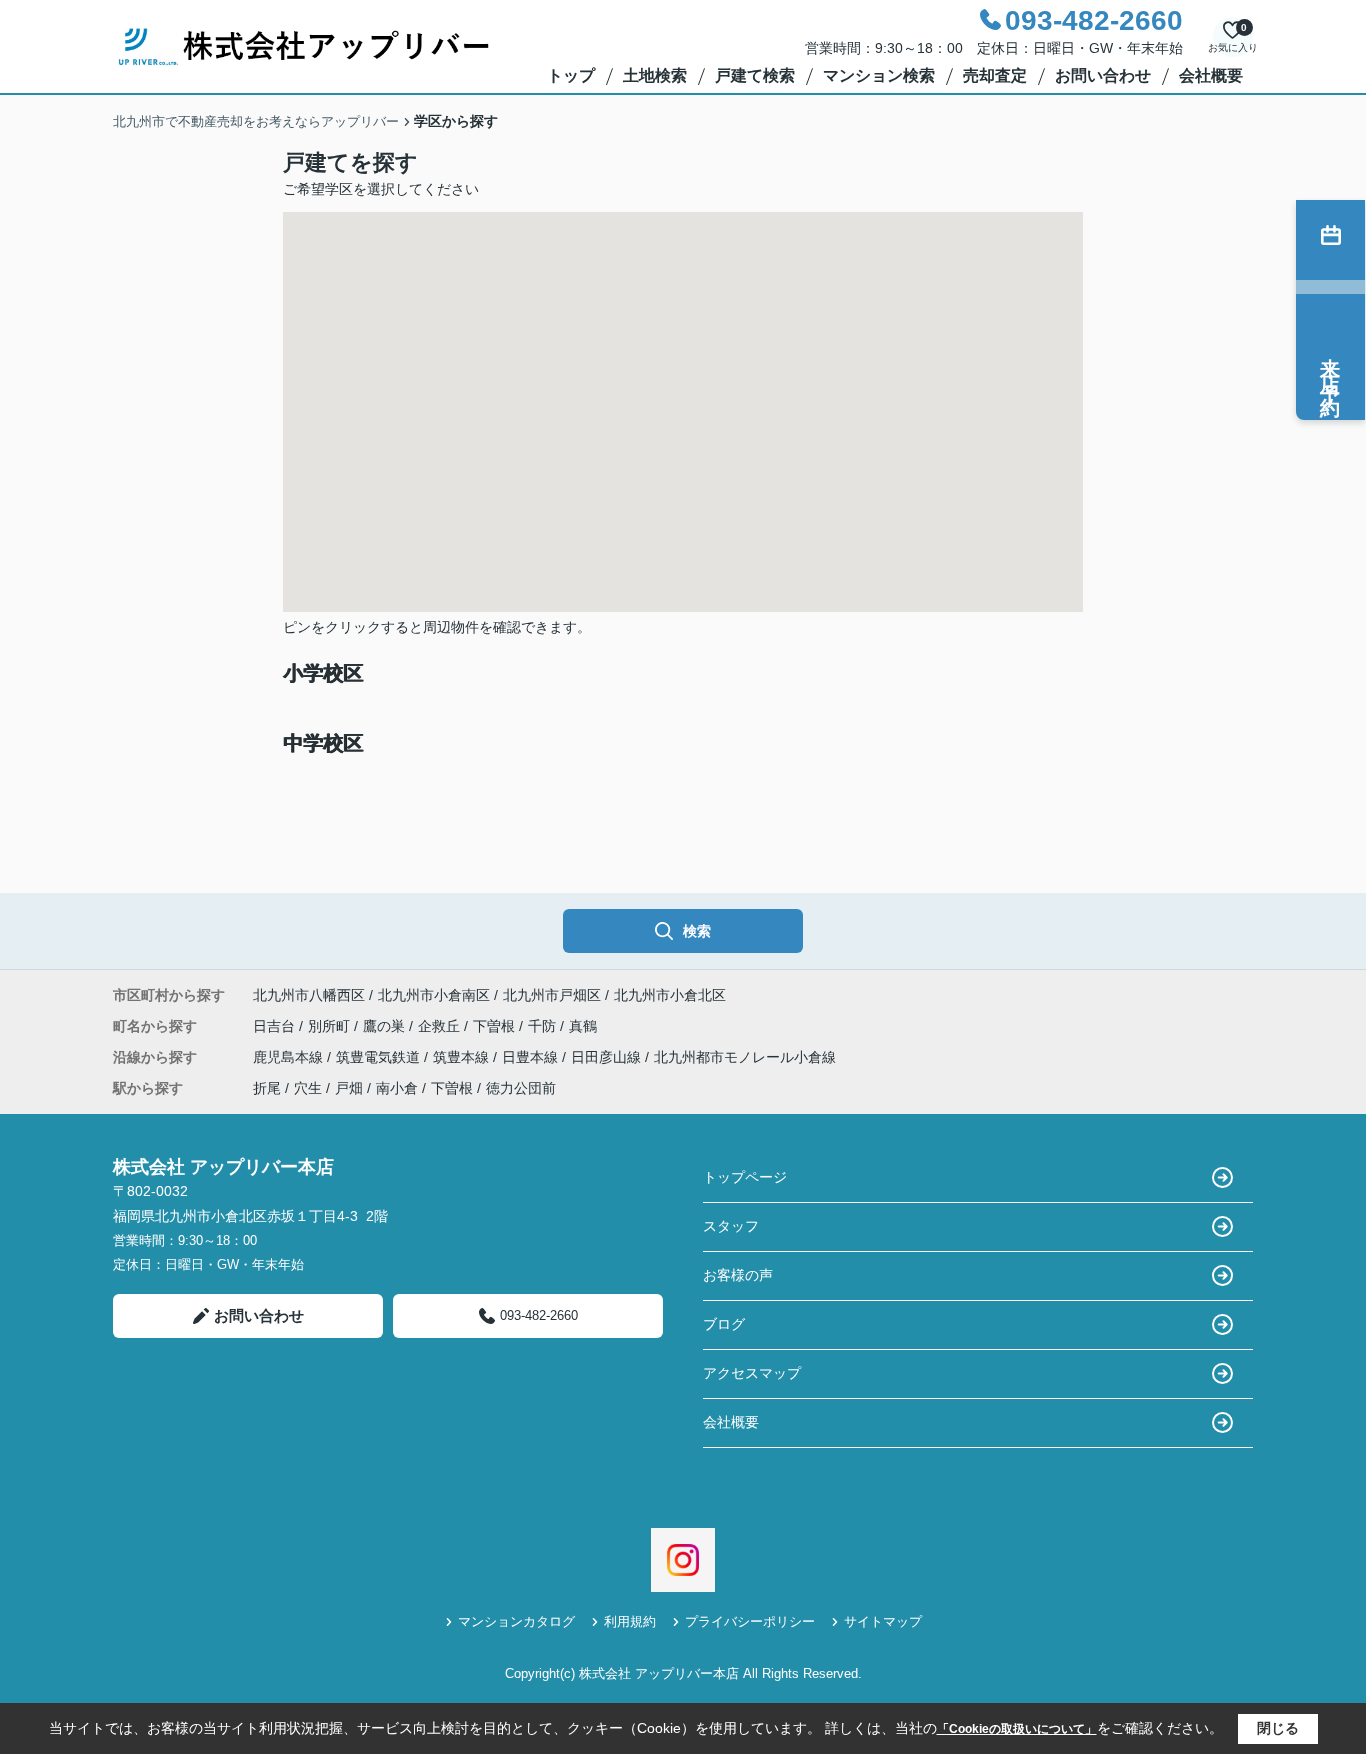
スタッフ (731, 1226)
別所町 (331, 1026)
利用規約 (630, 1621)
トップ (571, 75)
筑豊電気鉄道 (380, 1057)
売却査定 (995, 75)
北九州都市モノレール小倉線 (745, 1057)
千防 (544, 1026)
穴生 (308, 1088)
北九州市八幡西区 (309, 995)
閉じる (1278, 1728)
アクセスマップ (752, 1373)
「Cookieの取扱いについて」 (1017, 1729)
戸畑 (349, 1088)
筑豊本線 (463, 1057)
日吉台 (276, 1026)
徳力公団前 (521, 1088)
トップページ (745, 1177)
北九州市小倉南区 (434, 995)
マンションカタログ (516, 1621)
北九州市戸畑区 (552, 995)
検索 (697, 931)
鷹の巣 (386, 1026)
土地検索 (655, 75)
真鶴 (583, 1026)
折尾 (267, 1088)
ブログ (724, 1324)
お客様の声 (738, 1275)
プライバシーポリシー (750, 1621)
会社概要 (1211, 75)
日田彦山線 (608, 1057)
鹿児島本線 (290, 1057)
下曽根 (496, 1026)
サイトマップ (883, 1621)
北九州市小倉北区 (670, 995)
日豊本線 (532, 1057)
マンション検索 (879, 75)
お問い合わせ (1103, 75)
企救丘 (441, 1026)
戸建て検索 (755, 75)
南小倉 (397, 1088)
